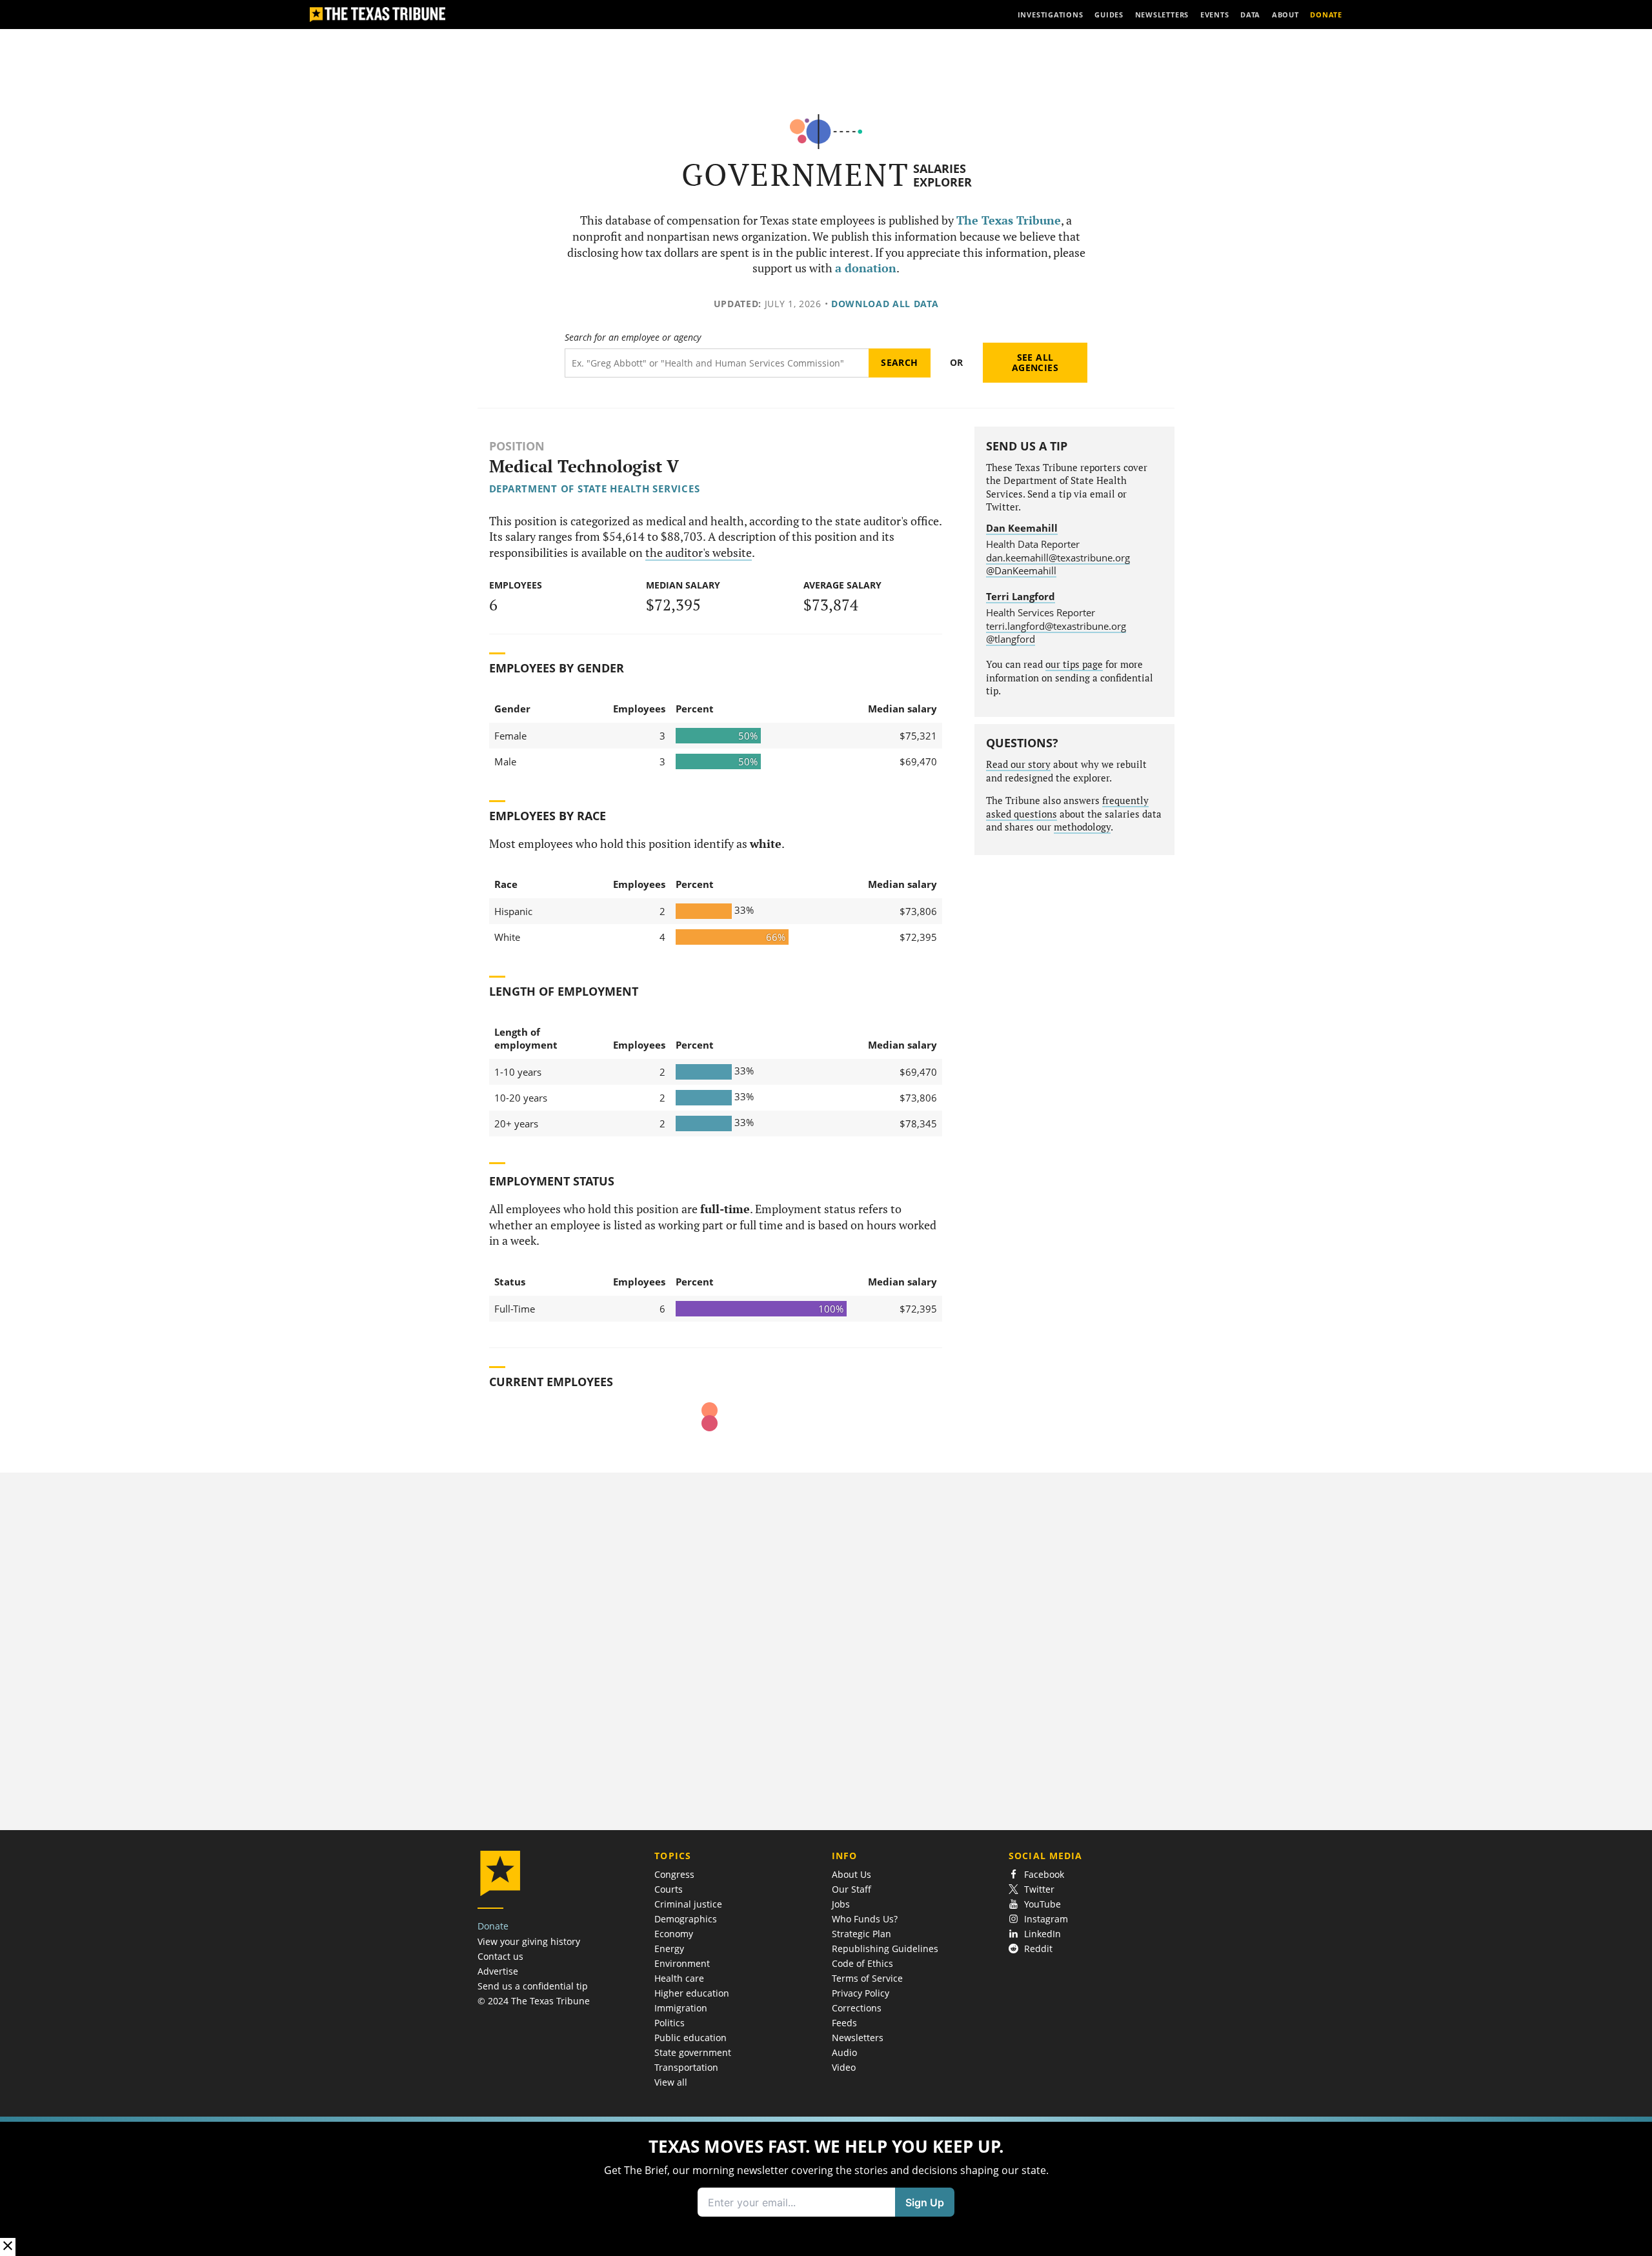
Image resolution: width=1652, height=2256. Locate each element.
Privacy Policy (861, 1993)
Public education (690, 2038)
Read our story (1018, 764)
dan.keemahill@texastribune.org (1058, 558)
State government (693, 2052)
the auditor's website (699, 553)
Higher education (692, 1993)
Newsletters (858, 2038)
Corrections (857, 2008)
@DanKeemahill (1021, 570)
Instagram (1046, 1919)
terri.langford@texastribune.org (1056, 626)
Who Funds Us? (865, 1919)
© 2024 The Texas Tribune (534, 2001)
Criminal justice (688, 1904)
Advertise (498, 1971)
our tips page (1074, 664)
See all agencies (1035, 362)
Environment (682, 1963)
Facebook (1044, 1874)
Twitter (1039, 1889)
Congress (674, 1874)
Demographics (686, 1919)
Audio (844, 2052)
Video (844, 2067)
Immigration (681, 2008)
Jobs (841, 1904)
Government (795, 175)
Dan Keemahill (1022, 528)
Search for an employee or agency (633, 337)
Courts (669, 1889)
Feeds (844, 2023)
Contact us (500, 1956)
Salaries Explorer (942, 175)
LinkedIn (1043, 1934)
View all (671, 2082)
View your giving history (529, 1941)
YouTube (1043, 1904)
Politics (670, 2023)
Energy (669, 1949)
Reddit (1038, 1949)
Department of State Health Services (595, 488)
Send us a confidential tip (533, 1986)
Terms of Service (867, 1978)
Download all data (885, 304)
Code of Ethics (862, 1963)
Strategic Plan (861, 1934)
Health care (679, 1978)
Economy (674, 1934)
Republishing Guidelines (885, 1949)
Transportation (686, 2067)
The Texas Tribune (1009, 220)
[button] (826, 2186)
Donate (493, 1926)
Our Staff (851, 1889)
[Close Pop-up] (8, 2247)
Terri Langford (1021, 596)
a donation (866, 268)
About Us (851, 1874)
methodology (1082, 827)
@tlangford (1011, 639)
